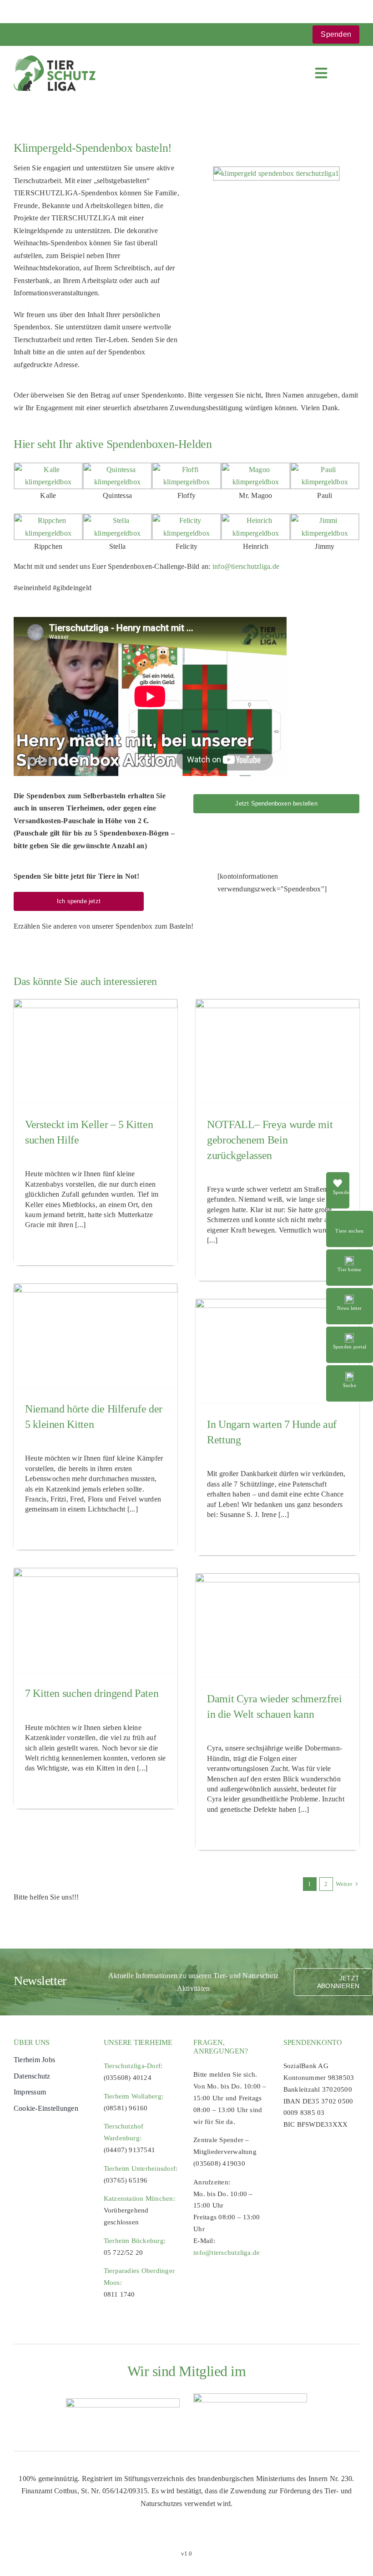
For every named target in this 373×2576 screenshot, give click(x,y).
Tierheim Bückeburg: (135, 2241)
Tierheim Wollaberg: (134, 2096)
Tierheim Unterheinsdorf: (141, 2168)
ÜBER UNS (32, 2042)
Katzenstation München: (139, 2198)
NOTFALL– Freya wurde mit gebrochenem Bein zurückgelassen (270, 1140)
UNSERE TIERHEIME (138, 2042)
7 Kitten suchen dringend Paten (92, 1693)
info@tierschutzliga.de (246, 566)
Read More (350, 1216)
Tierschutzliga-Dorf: (133, 2066)
